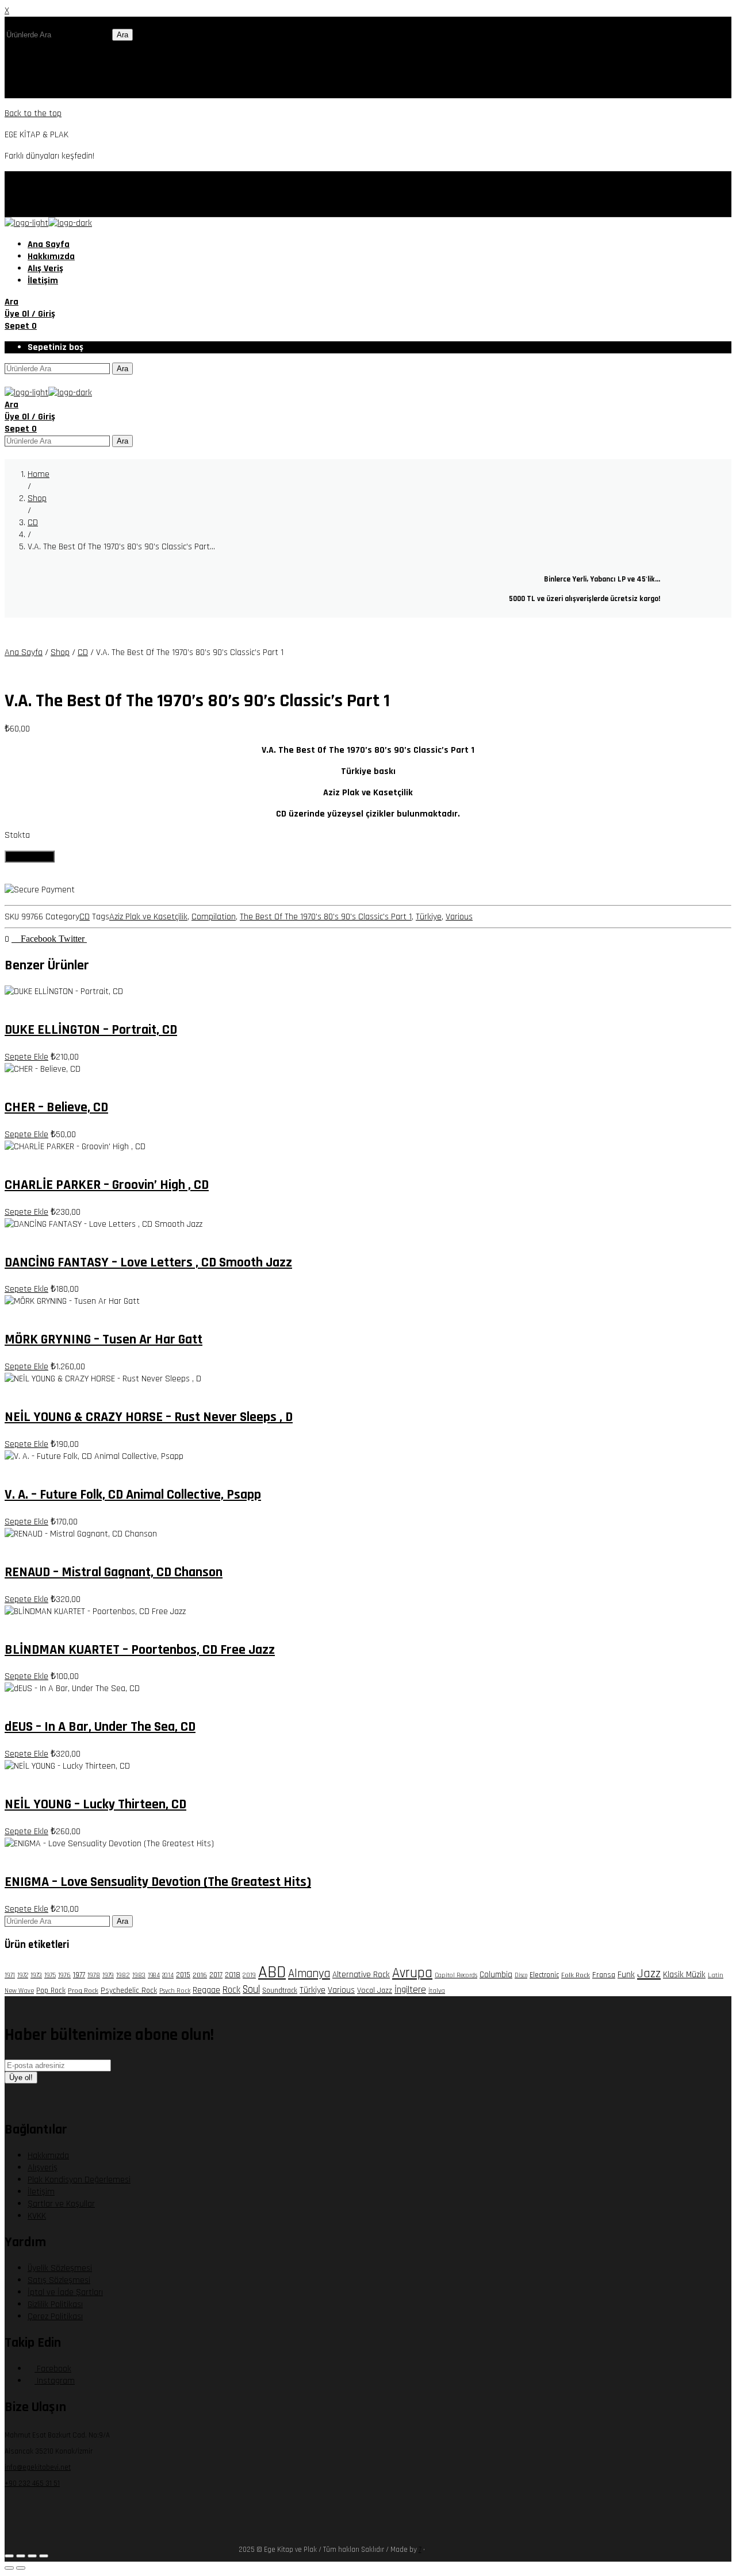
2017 (216, 1975)
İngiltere (410, 1990)
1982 (123, 1975)
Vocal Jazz (375, 1990)
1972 (23, 1975)
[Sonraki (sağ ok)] (21, 2568)
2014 (168, 1976)
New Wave (19, 1991)
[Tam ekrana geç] (21, 2556)
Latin (716, 1975)
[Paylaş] (32, 2556)
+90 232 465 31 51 (32, 2483)
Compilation (214, 917)
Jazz (649, 1974)
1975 (50, 1975)
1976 (64, 1975)
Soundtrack (280, 1990)
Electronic (544, 1975)
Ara (122, 35)
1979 (108, 1975)
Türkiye (429, 917)
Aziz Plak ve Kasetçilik (148, 917)
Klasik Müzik (684, 1975)
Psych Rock (175, 1991)
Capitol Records (456, 1976)
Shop (60, 652)
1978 (94, 1975)
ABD (272, 1972)
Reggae (206, 1990)
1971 (10, 1976)
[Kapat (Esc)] (44, 2556)
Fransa (604, 1975)
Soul (251, 1990)
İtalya (437, 1991)
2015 (183, 1975)
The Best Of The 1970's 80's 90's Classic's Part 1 (326, 917)
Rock (231, 1990)
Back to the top (33, 113)
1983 (139, 1975)
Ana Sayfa (24, 652)
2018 (233, 1975)
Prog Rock (83, 1990)
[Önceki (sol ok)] (9, 2568)
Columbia (496, 1975)
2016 (200, 1975)
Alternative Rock (361, 1975)
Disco (521, 1976)
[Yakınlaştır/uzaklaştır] (9, 2556)
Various (459, 917)
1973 (36, 1975)
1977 (79, 1975)
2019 (249, 1975)
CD (83, 652)
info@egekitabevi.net (38, 2467)
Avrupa (412, 1973)
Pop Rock (51, 1990)
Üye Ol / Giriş (30, 314)
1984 (154, 1976)
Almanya (309, 1974)
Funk (626, 1974)
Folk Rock (576, 1975)
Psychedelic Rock (129, 1990)
